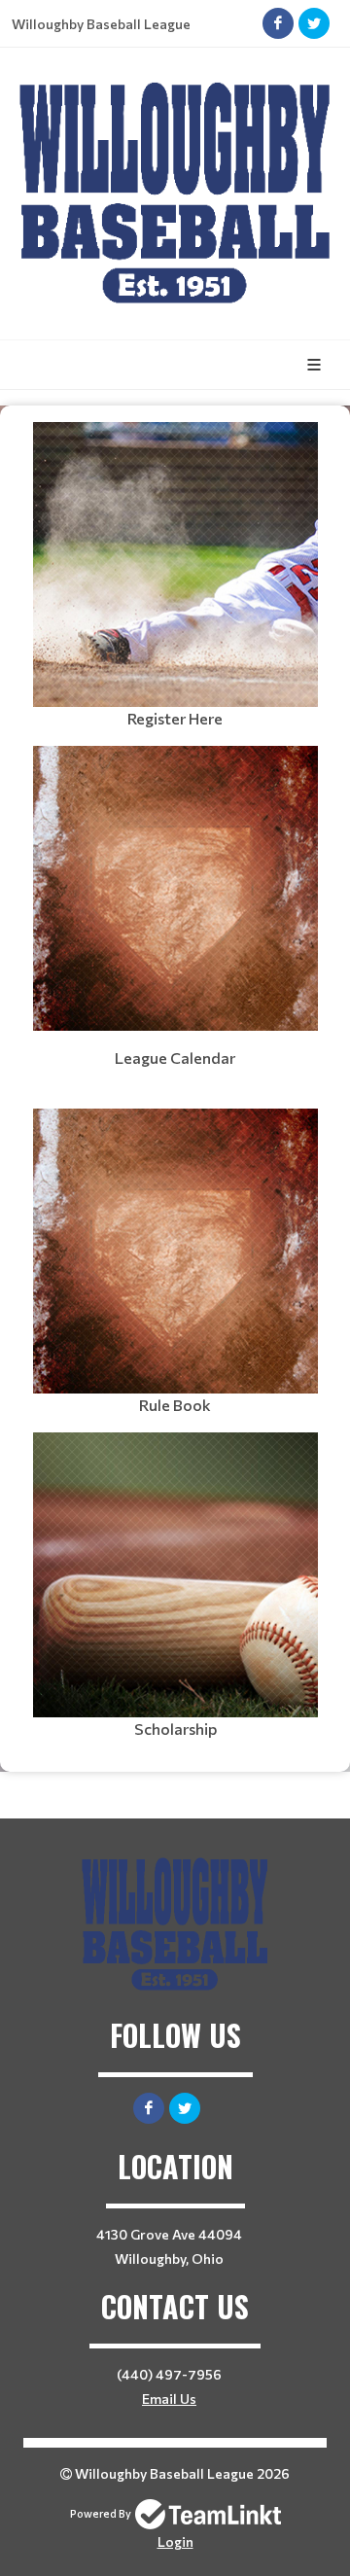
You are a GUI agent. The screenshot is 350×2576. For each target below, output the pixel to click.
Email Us (169, 2399)
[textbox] (175, 576)
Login (175, 2541)
